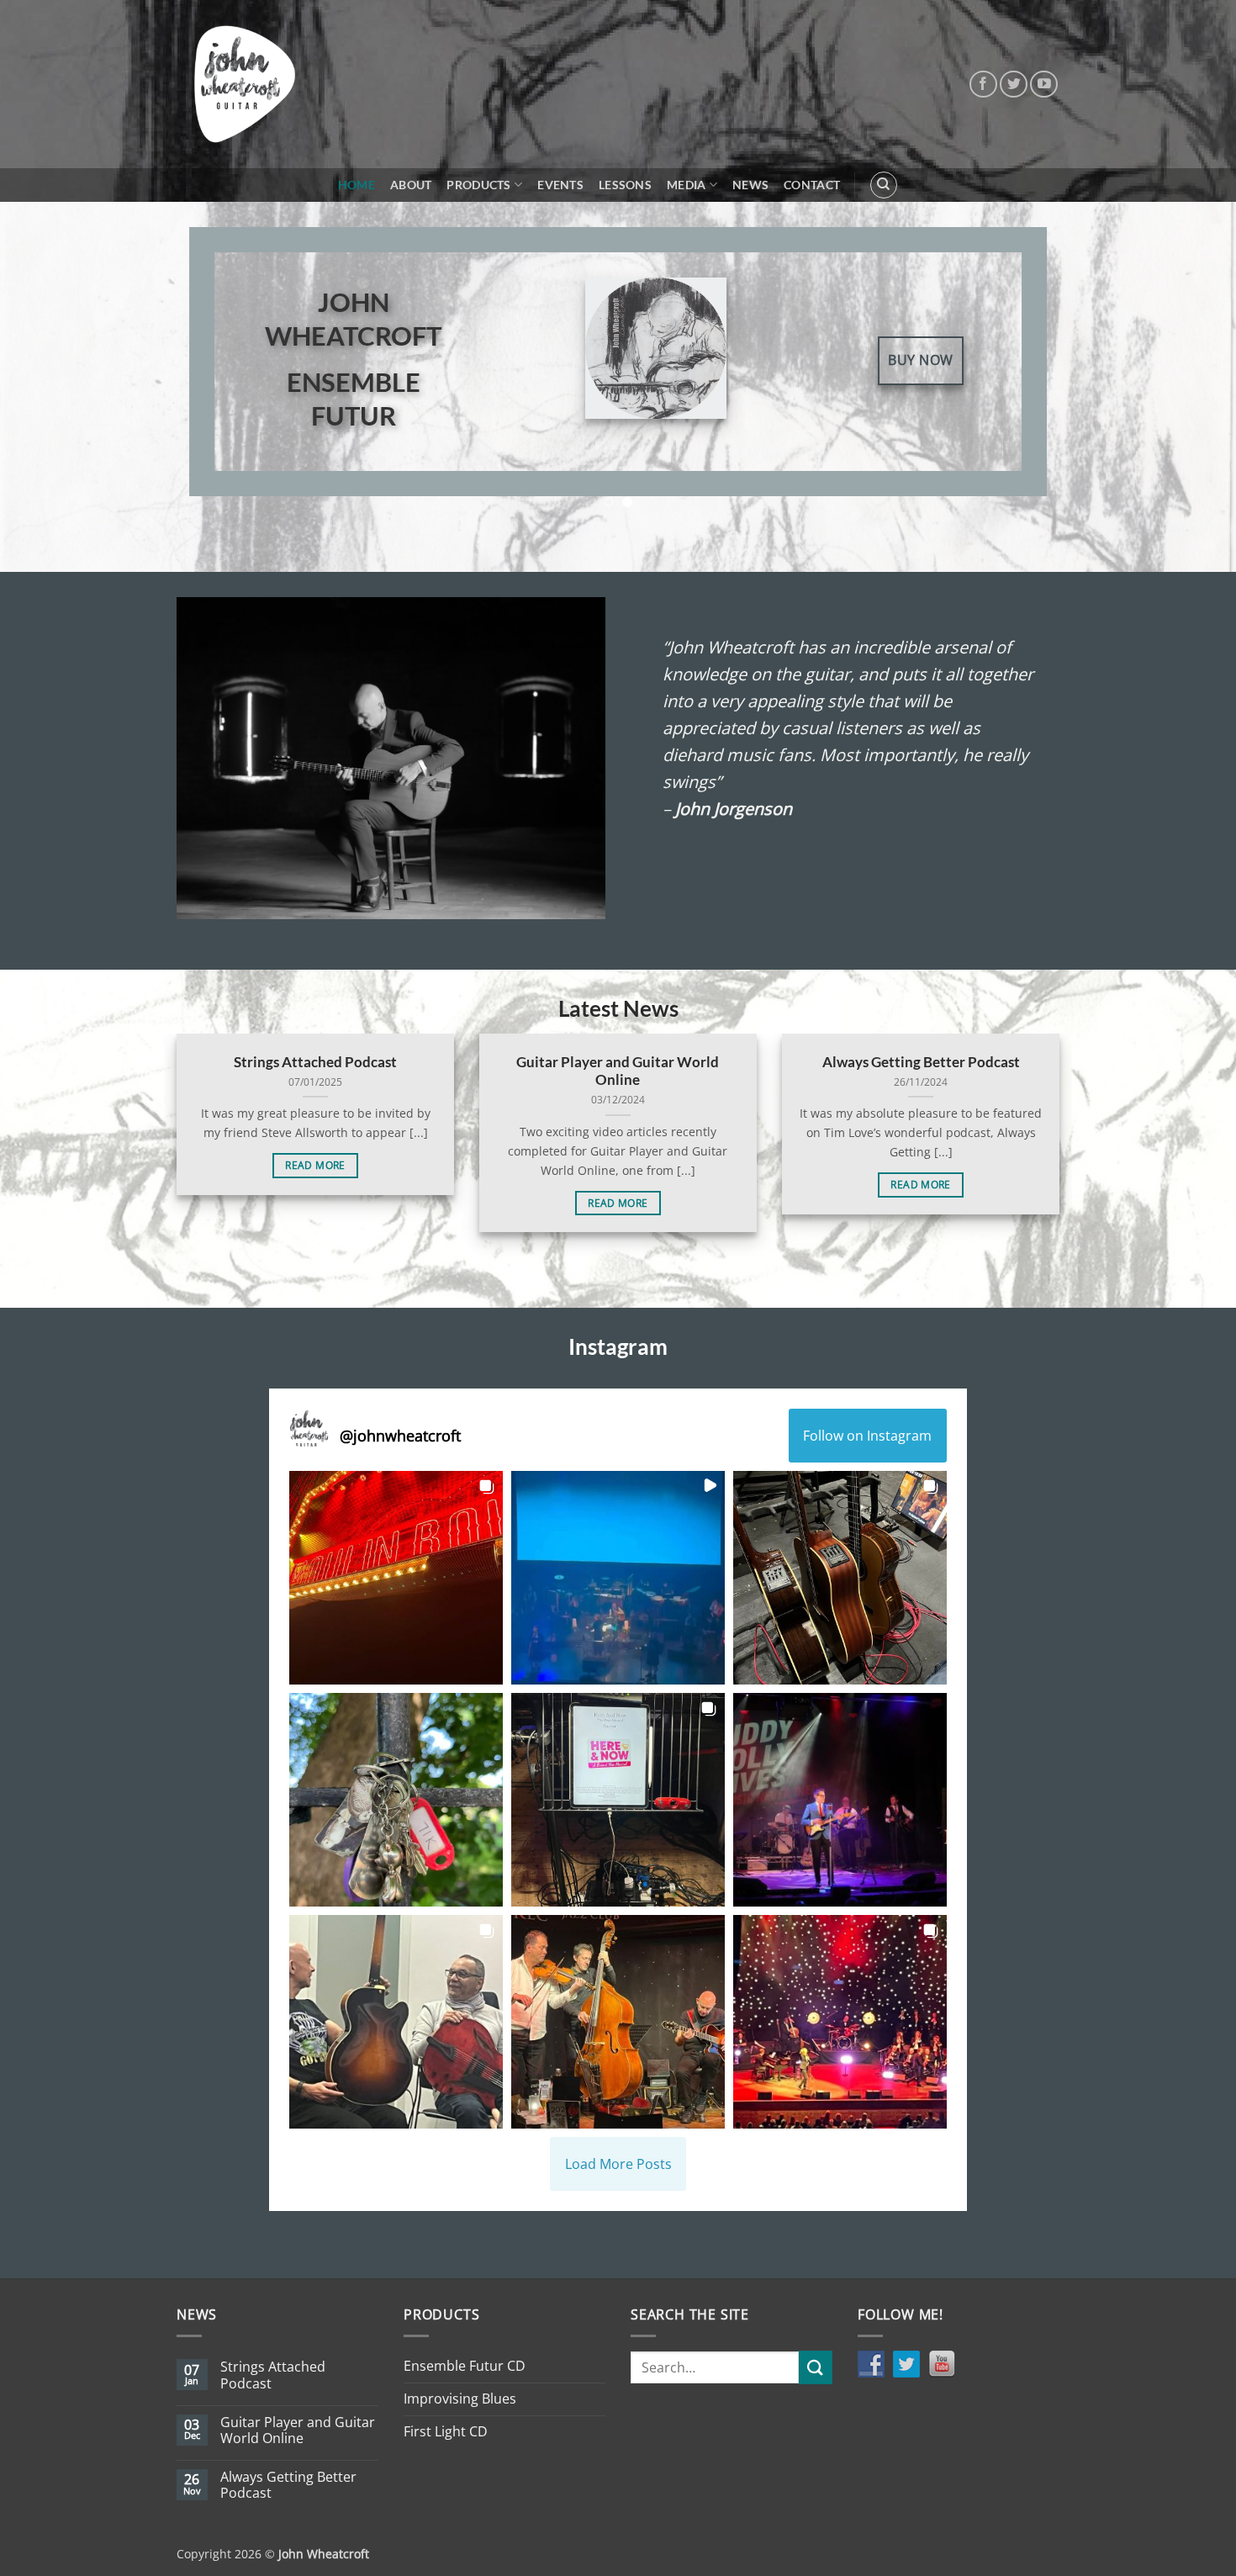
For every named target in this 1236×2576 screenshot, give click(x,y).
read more (315, 1165)
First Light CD (446, 2431)
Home (357, 185)
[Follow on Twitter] (1014, 85)
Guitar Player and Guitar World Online (618, 1071)
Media (686, 185)
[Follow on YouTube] (1044, 85)
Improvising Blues (460, 2399)
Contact (812, 185)
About (411, 185)
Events (560, 185)
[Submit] (816, 2367)
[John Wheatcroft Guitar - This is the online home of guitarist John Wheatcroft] (245, 84)
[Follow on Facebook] (983, 85)
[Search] (884, 185)
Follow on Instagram (867, 1436)
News (750, 185)
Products (478, 185)
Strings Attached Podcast (315, 1062)
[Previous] (215, 374)
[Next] (1021, 374)
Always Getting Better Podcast (921, 1062)
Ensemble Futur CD (465, 2366)
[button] (396, 1578)
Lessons (625, 185)
